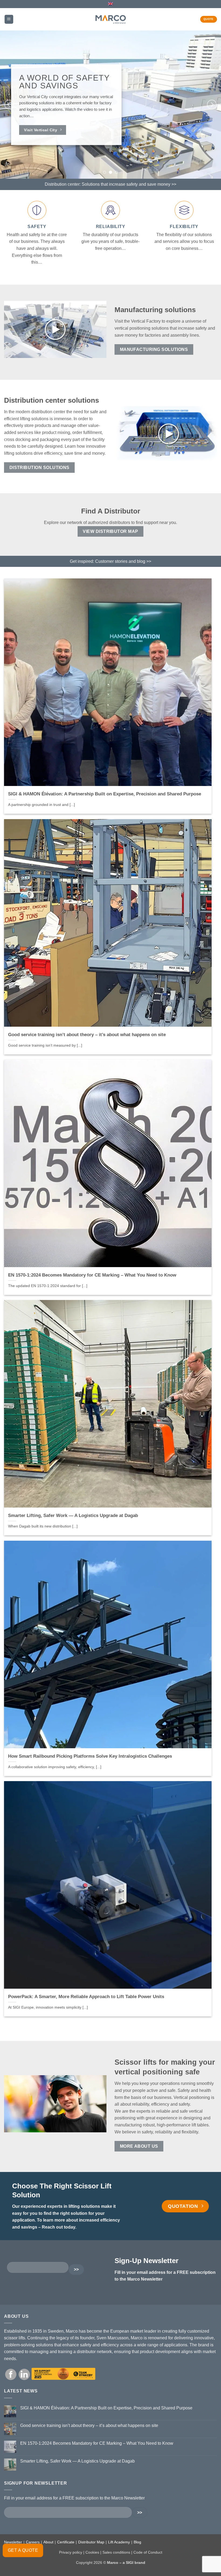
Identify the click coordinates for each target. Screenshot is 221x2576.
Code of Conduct (148, 2552)
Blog (137, 2542)
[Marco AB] (111, 19)
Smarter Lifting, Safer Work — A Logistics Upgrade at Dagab (73, 1515)
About (48, 2542)
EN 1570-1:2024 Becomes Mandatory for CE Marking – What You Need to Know (92, 1275)
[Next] (212, 105)
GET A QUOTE (23, 2550)
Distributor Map (91, 2542)
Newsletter (13, 2542)
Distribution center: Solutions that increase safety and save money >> (110, 184)
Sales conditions (116, 2552)
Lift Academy (119, 2542)
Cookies (92, 2552)
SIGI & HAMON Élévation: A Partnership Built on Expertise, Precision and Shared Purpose (105, 794)
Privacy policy (71, 2552)
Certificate (66, 2542)
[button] (9, 19)
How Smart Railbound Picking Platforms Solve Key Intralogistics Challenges (90, 1756)
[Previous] (9, 105)
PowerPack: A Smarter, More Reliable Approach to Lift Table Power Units (86, 1997)
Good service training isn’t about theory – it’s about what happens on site (87, 1034)
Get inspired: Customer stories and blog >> (110, 561)
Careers (33, 2542)
